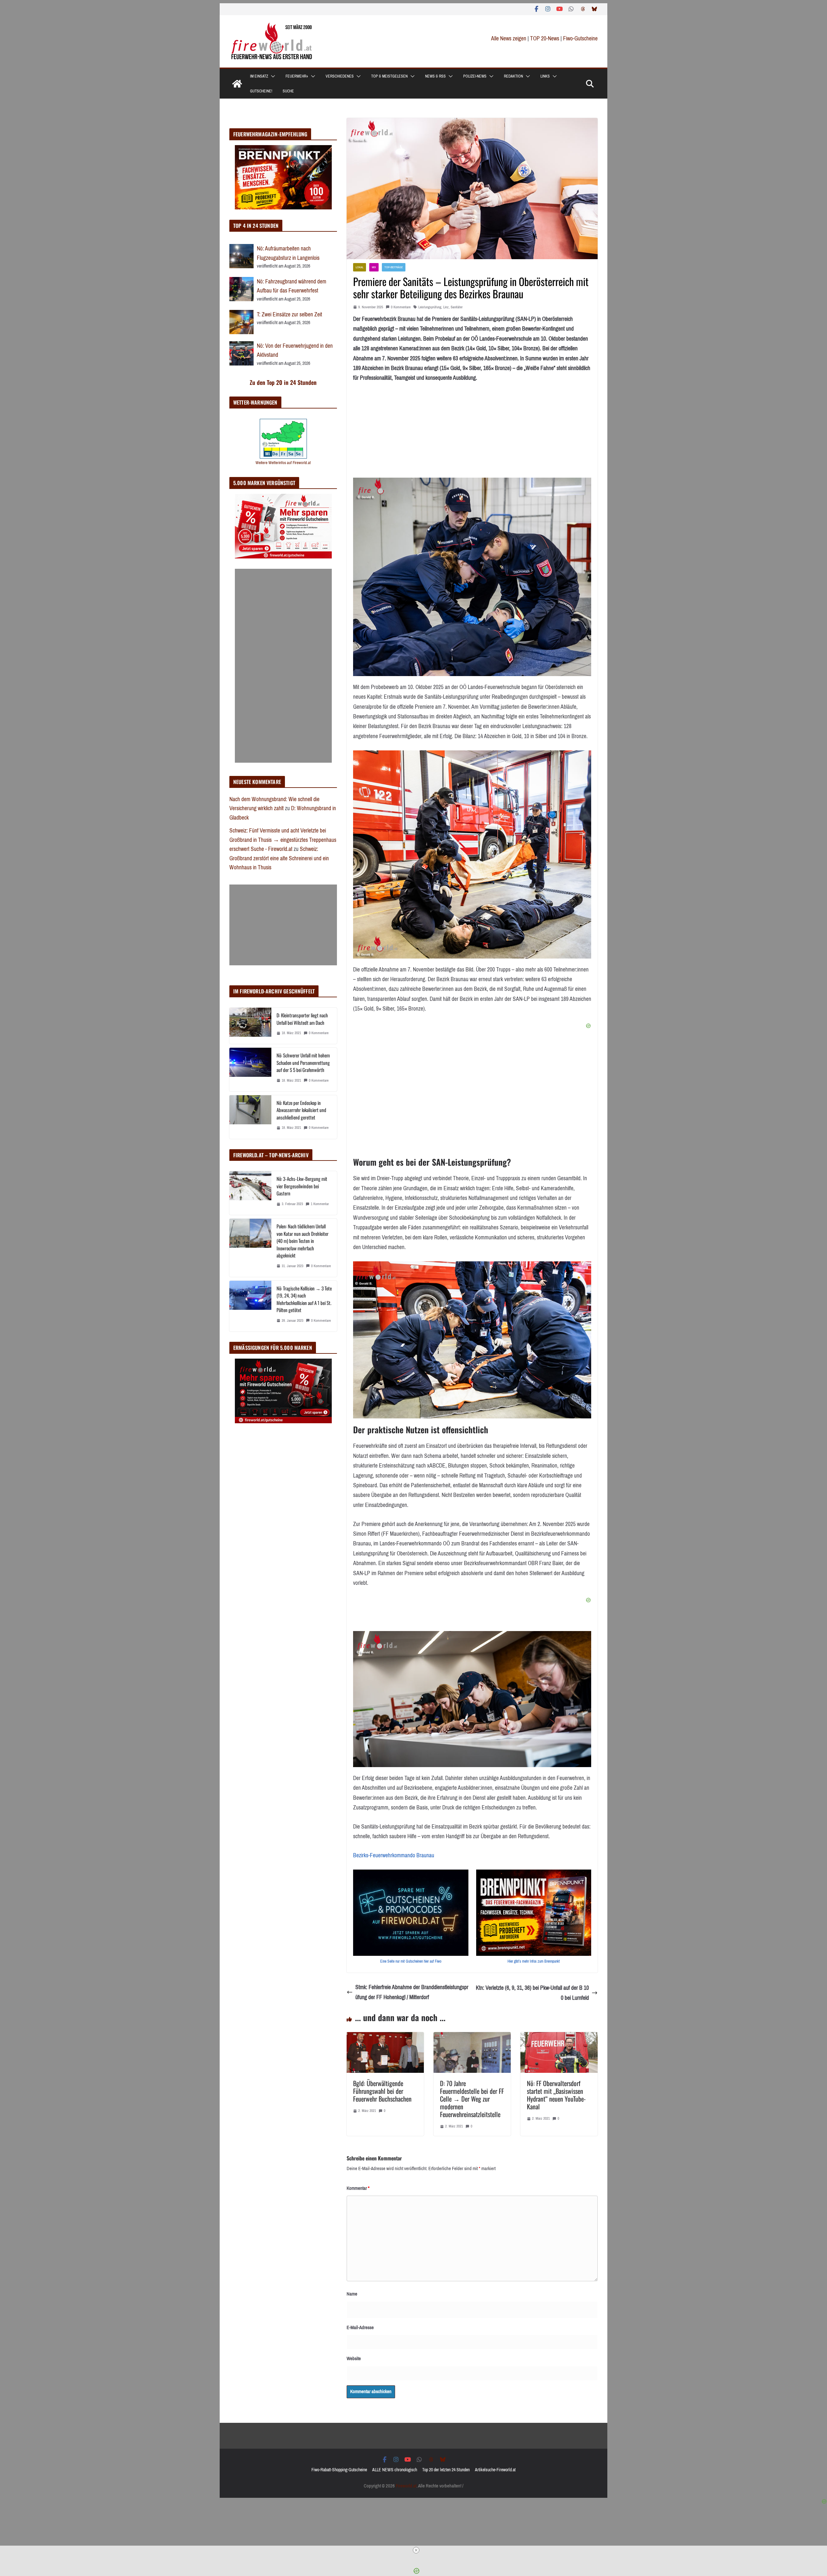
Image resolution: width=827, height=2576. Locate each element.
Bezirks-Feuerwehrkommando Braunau (394, 1855)
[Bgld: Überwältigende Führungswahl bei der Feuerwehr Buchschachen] (385, 2037)
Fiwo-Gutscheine (580, 38)
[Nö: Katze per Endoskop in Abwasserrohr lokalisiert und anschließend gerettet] (250, 1117)
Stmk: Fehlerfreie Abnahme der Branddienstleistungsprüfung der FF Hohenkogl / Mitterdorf (412, 1992)
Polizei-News (475, 76)
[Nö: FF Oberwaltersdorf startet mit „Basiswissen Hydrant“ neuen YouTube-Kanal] (559, 2037)
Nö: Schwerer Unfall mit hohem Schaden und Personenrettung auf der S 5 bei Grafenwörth (303, 1062)
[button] (272, 76)
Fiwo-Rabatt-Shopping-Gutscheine (339, 2470)
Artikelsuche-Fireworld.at (495, 2470)
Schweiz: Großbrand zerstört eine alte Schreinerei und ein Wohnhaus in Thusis (279, 858)
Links (545, 76)
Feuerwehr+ (297, 76)
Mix (374, 267)
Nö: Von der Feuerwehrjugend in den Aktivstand (295, 350)
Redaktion (513, 76)
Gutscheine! (261, 91)
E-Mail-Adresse (360, 2327)
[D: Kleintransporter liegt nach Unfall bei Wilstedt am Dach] (250, 1026)
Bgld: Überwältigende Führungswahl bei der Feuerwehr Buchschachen (382, 2091)
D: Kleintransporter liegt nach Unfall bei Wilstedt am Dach (302, 1019)
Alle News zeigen (509, 38)
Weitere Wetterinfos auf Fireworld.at (283, 463)
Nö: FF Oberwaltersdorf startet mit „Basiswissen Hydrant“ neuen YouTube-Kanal (556, 2095)
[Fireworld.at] (237, 84)
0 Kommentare (401, 307)
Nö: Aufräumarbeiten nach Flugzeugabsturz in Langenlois (288, 253)
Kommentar (358, 2188)
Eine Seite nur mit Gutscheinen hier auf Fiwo (411, 1961)
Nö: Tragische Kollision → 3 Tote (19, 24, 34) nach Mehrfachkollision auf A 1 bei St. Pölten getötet (304, 1299)
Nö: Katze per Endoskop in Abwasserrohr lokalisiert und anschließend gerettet (301, 1110)
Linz (446, 307)
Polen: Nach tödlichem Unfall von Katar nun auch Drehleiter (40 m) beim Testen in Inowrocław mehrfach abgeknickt (303, 1241)
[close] (416, 2550)
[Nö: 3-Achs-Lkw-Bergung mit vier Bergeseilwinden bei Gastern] (250, 1193)
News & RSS (435, 76)
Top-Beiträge (394, 267)
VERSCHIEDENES (340, 76)
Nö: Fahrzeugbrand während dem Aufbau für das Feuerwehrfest (292, 286)
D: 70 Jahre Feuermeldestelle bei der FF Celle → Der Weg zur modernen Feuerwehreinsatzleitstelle (472, 2099)
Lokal (360, 267)
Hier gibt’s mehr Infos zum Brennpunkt (534, 1961)
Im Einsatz (259, 76)
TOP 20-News (545, 38)
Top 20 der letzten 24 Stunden (446, 2470)
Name (352, 2294)
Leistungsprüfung (430, 307)
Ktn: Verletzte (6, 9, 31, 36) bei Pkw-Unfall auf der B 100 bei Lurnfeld (532, 1993)
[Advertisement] (283, 666)
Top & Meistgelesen (389, 76)
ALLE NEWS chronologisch (395, 2470)
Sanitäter (457, 307)
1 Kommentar (320, 1204)
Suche (288, 91)
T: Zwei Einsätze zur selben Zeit (289, 314)
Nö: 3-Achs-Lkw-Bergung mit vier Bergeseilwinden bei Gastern (302, 1186)
